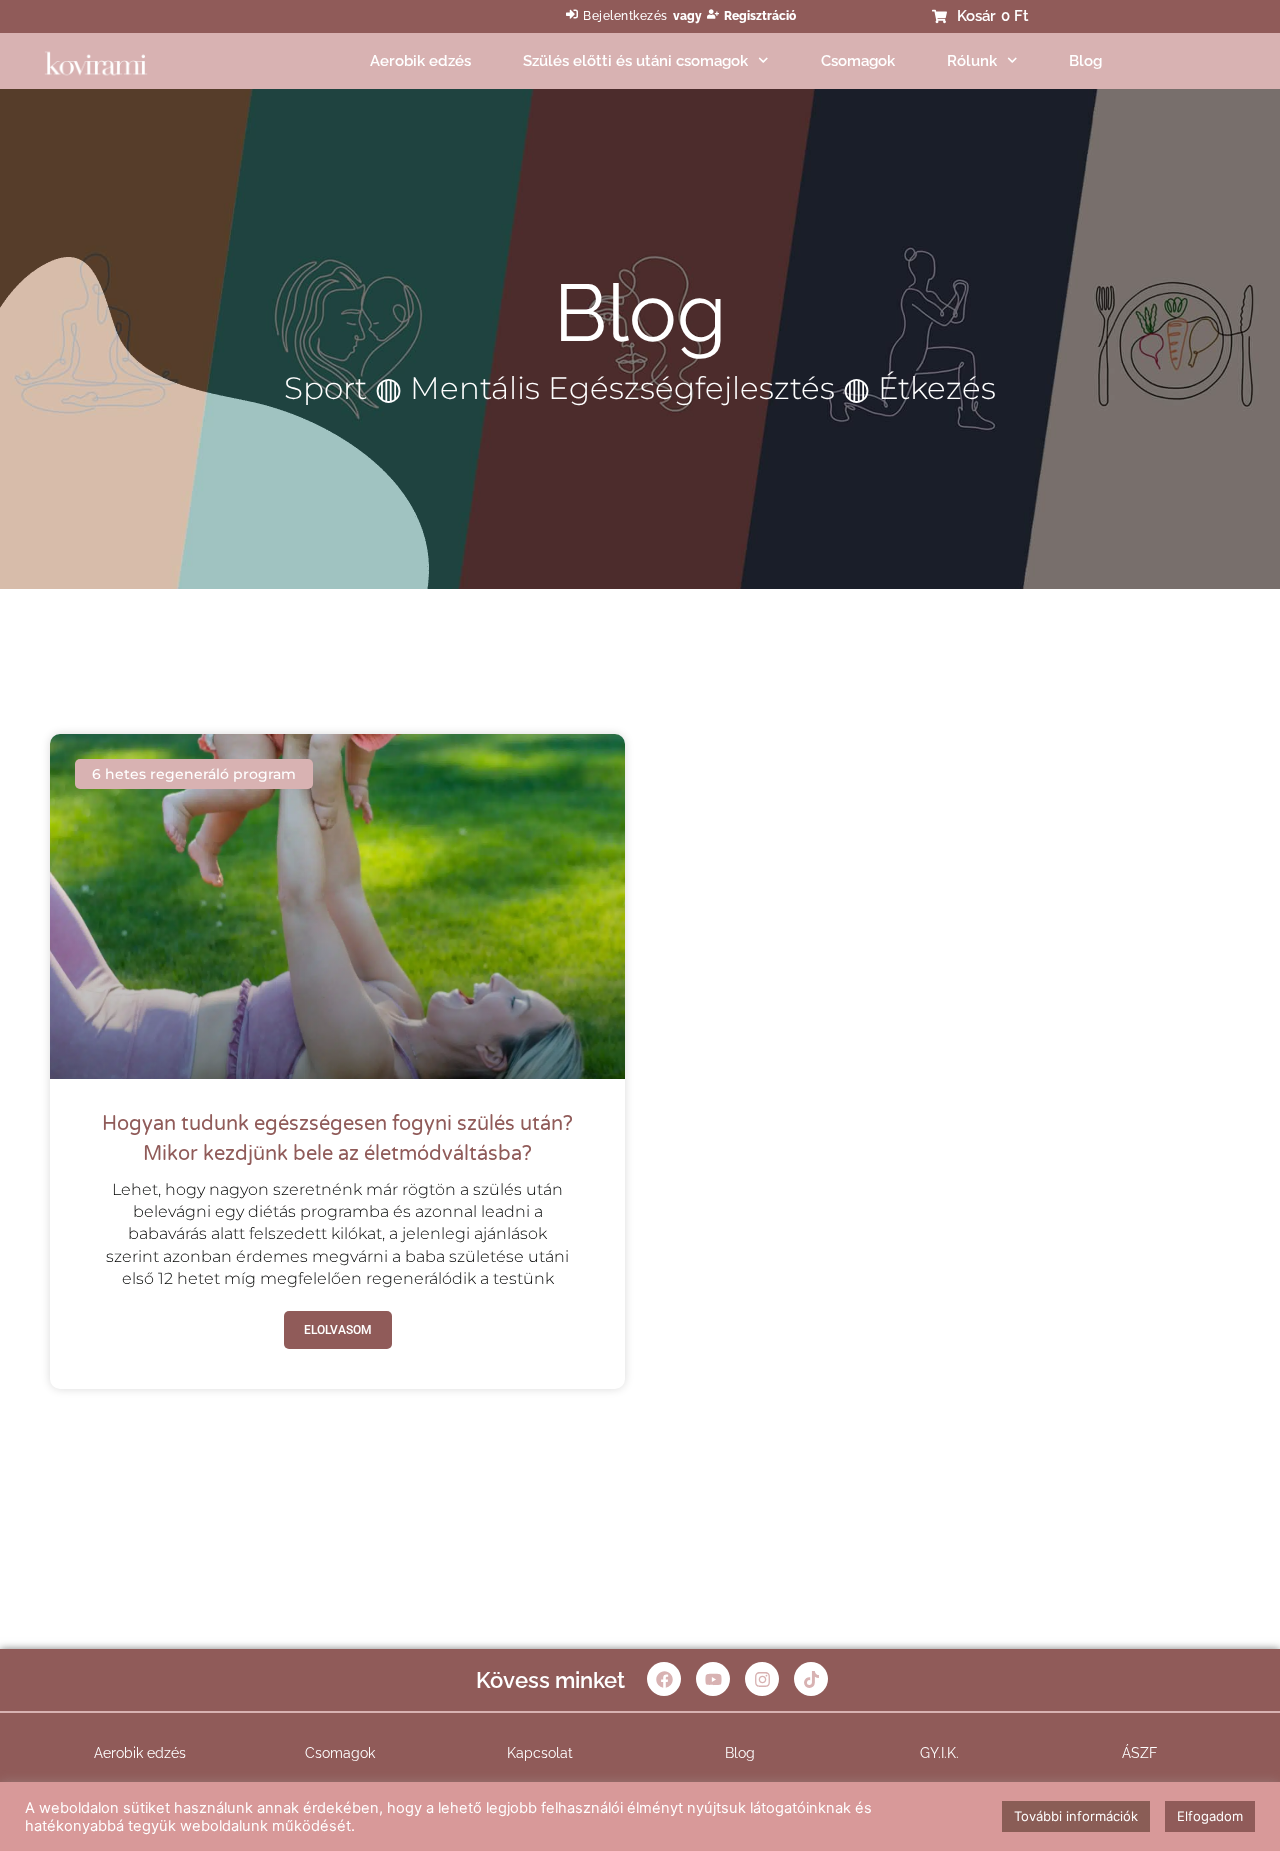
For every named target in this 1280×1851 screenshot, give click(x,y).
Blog (1085, 61)
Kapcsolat (540, 1753)
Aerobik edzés (420, 61)
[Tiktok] (811, 1679)
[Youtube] (713, 1679)
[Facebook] (664, 1679)
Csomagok (858, 61)
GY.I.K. (939, 1753)
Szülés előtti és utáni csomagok (635, 61)
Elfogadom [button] (1210, 1816)
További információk (1076, 1816)
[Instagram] (762, 1679)
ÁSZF (1139, 1753)
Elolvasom (338, 1330)
